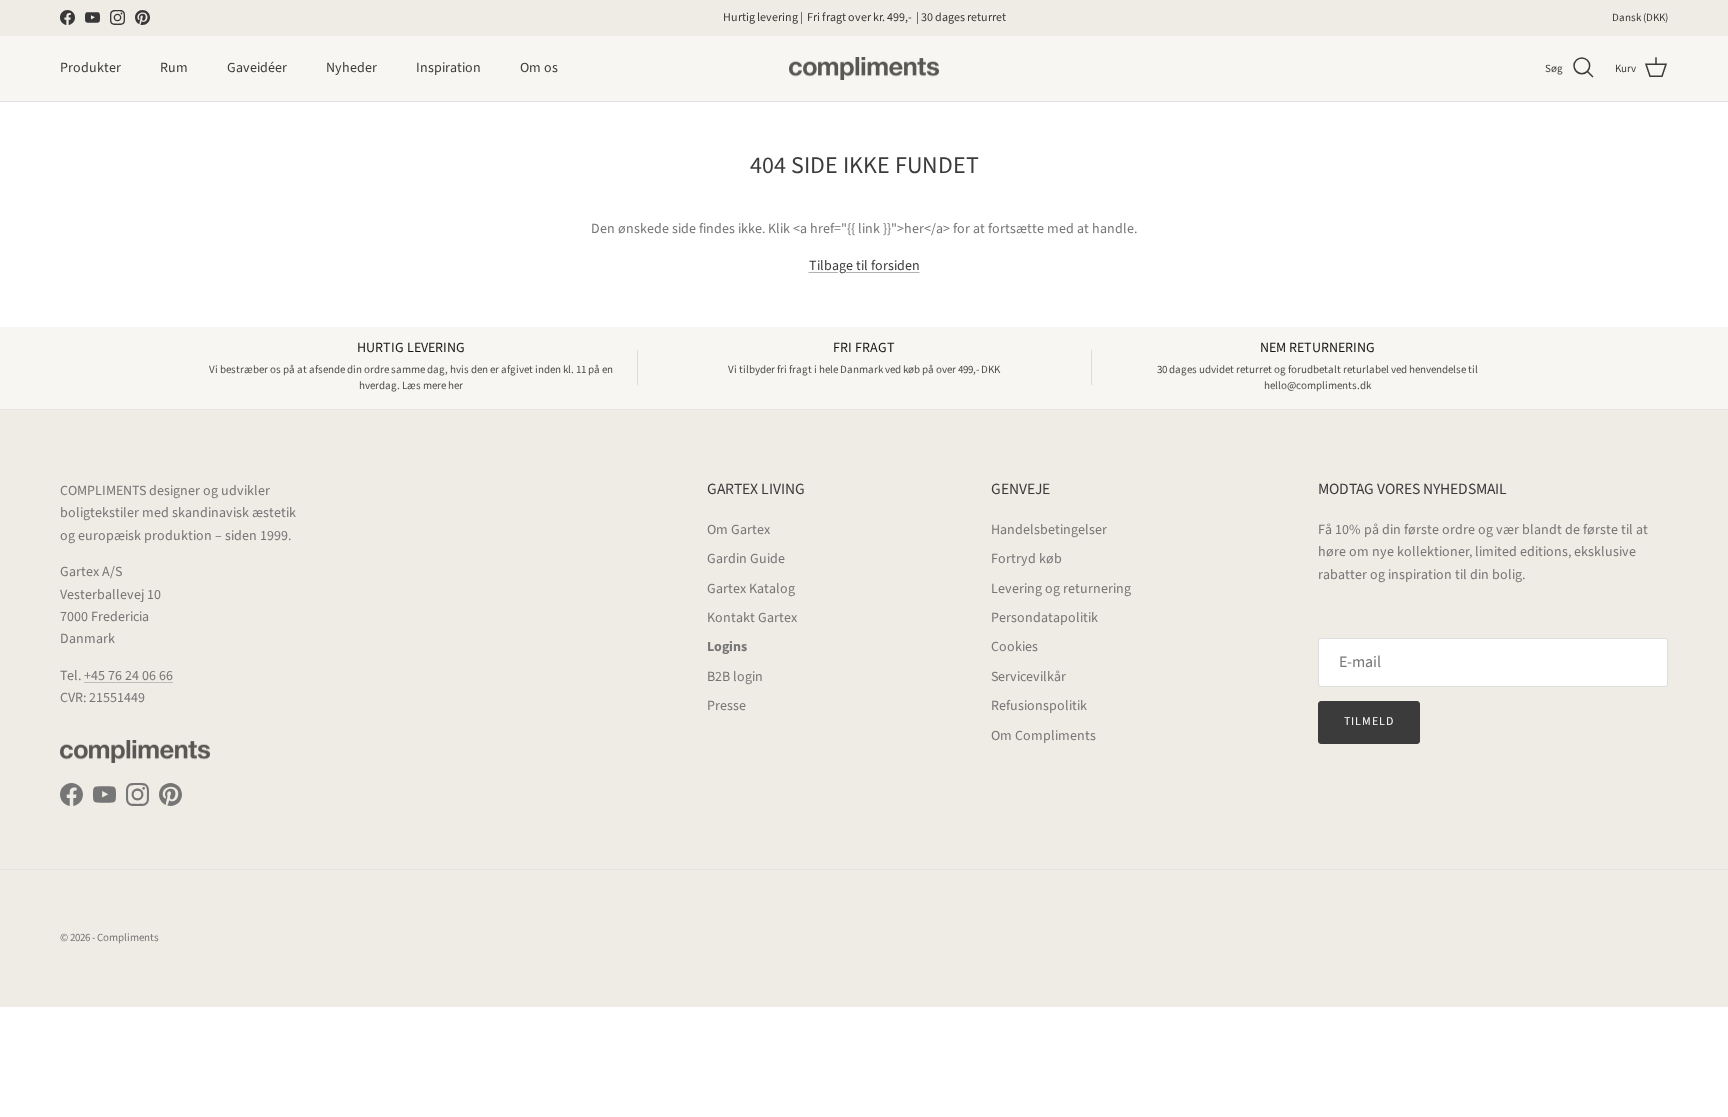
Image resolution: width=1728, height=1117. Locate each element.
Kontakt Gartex (752, 618)
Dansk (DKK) (1640, 17)
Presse (726, 706)
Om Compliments (1043, 736)
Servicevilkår (1028, 677)
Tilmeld (1369, 721)
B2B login (735, 677)
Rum (174, 68)
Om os (539, 68)
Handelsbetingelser (1049, 530)
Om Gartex (738, 530)
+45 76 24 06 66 (128, 676)
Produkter (90, 68)
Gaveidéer (257, 68)
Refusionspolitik (1039, 706)
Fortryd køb (1026, 559)
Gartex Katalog (751, 589)
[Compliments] (864, 69)
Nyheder (351, 68)
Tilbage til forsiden (864, 266)
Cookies (1014, 647)
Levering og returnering (1061, 589)
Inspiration (448, 68)
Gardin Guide (746, 559)
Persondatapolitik (1044, 618)
